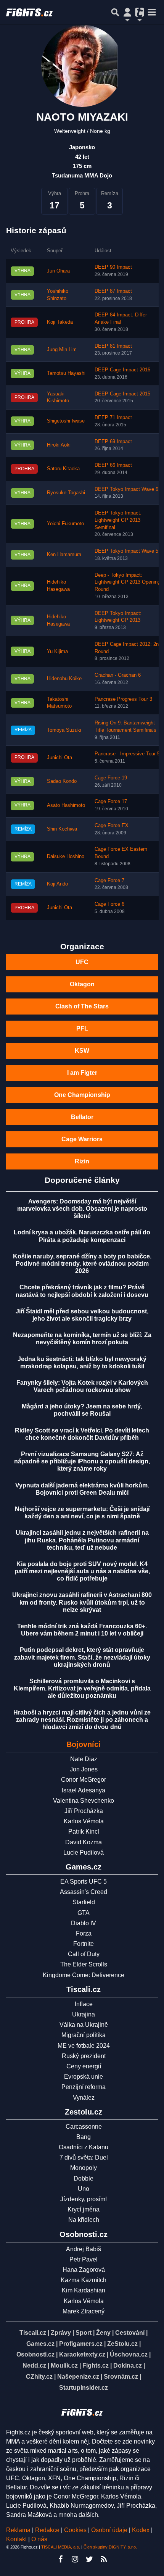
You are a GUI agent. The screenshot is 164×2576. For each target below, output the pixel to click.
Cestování (130, 2333)
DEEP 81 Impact (113, 346)
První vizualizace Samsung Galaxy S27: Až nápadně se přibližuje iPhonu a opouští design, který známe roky (82, 1461)
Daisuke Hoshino (66, 857)
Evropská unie (84, 2077)
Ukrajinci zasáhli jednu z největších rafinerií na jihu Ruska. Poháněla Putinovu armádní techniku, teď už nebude (82, 1540)
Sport (84, 2333)
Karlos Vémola (84, 1821)
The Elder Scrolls (84, 1964)
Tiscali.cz (33, 2333)
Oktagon (82, 984)
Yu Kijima (57, 652)
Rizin (82, 1161)
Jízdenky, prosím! (84, 2199)
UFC (82, 962)
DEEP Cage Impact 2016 (122, 370)
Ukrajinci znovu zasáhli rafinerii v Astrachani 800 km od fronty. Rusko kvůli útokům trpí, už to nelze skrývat (82, 1602)
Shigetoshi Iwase (66, 421)
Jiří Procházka (84, 1811)
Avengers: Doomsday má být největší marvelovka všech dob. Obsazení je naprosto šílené (82, 1209)
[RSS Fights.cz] (104, 2559)
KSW (82, 1051)
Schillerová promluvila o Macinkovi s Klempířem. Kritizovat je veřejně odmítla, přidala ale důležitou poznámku (82, 1688)
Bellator (82, 1117)
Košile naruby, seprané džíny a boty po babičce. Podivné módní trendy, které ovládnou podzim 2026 (82, 1264)
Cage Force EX (112, 826)
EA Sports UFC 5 (84, 1882)
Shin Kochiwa (62, 829)
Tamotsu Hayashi (66, 373)
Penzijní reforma (84, 2087)
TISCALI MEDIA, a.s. (61, 2547)
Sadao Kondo (62, 781)
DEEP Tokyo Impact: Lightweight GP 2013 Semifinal (118, 520)
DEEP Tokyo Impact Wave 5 (126, 551)
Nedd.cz (34, 2366)
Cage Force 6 (109, 904)
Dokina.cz (128, 2366)
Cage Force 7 (109, 881)
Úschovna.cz (129, 2354)
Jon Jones (84, 1769)
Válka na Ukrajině (84, 2025)
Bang (84, 2137)
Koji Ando (57, 884)
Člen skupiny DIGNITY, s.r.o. (110, 2547)
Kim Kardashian (84, 2290)
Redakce (47, 2530)
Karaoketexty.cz (82, 2354)
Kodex (141, 2530)
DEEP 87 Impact (113, 291)
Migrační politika (84, 2035)
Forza (84, 1933)
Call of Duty (84, 1954)
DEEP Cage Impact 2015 (122, 394)
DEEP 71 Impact (113, 418)
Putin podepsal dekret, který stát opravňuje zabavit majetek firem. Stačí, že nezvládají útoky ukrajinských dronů (82, 1657)
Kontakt (17, 2539)
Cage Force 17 (111, 802)
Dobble (84, 2178)
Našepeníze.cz (78, 2377)
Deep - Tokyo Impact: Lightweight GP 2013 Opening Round (127, 582)
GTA (84, 1913)
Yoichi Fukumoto (65, 524)
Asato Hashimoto (66, 805)
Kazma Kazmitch (84, 2280)
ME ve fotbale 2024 (84, 2046)
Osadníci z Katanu (84, 2147)
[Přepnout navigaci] (127, 12)
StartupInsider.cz (84, 2388)
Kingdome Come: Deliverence (84, 1975)
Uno (84, 2189)
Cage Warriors (82, 1139)
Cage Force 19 (111, 778)
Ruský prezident (84, 2056)
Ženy (103, 2333)
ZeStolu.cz (122, 2344)
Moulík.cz (64, 2366)
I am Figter (82, 1073)
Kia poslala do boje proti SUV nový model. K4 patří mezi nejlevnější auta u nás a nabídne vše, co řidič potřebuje (82, 1571)
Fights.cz (96, 2366)
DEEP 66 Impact (113, 465)
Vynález (84, 2098)
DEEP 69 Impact (113, 442)
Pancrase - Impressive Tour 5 (127, 754)
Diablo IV (84, 1923)
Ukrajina (84, 2014)
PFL (82, 1028)
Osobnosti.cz (35, 2354)
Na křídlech (84, 2220)
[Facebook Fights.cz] (60, 2559)
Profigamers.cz (81, 2344)
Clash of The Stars (82, 1006)
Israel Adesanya (84, 1790)
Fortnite (84, 1944)
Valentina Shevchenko (84, 1801)
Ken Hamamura (64, 555)
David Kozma (84, 1842)
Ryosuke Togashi (66, 493)
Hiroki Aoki (59, 445)
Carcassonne (84, 2127)
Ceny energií (84, 2066)
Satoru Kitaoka (63, 469)
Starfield (84, 1902)
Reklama (18, 2530)
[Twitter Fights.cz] (89, 2559)
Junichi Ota (59, 758)
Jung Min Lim (62, 350)
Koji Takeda (60, 322)
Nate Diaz (84, 1759)
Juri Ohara (58, 271)
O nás (39, 2539)
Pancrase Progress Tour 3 (123, 699)
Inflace (84, 2004)
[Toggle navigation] (152, 12)
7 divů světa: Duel (84, 2157)
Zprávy (61, 2333)
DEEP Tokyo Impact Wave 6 (126, 489)
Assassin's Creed (84, 1892)
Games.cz (40, 2344)
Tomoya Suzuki (64, 730)
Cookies (75, 2530)
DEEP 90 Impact (113, 267)
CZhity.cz (39, 2377)
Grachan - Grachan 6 (118, 675)
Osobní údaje (109, 2530)
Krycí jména (84, 2209)
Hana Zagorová (84, 2270)
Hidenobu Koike (64, 679)
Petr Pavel (84, 2259)
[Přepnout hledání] (115, 12)
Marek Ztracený (84, 2311)
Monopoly (84, 2168)
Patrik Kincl (84, 1832)
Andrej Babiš (84, 2249)
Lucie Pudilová (84, 1853)
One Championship (82, 1095)
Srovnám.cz (121, 2377)
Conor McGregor (84, 1780)
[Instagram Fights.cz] (75, 2559)
